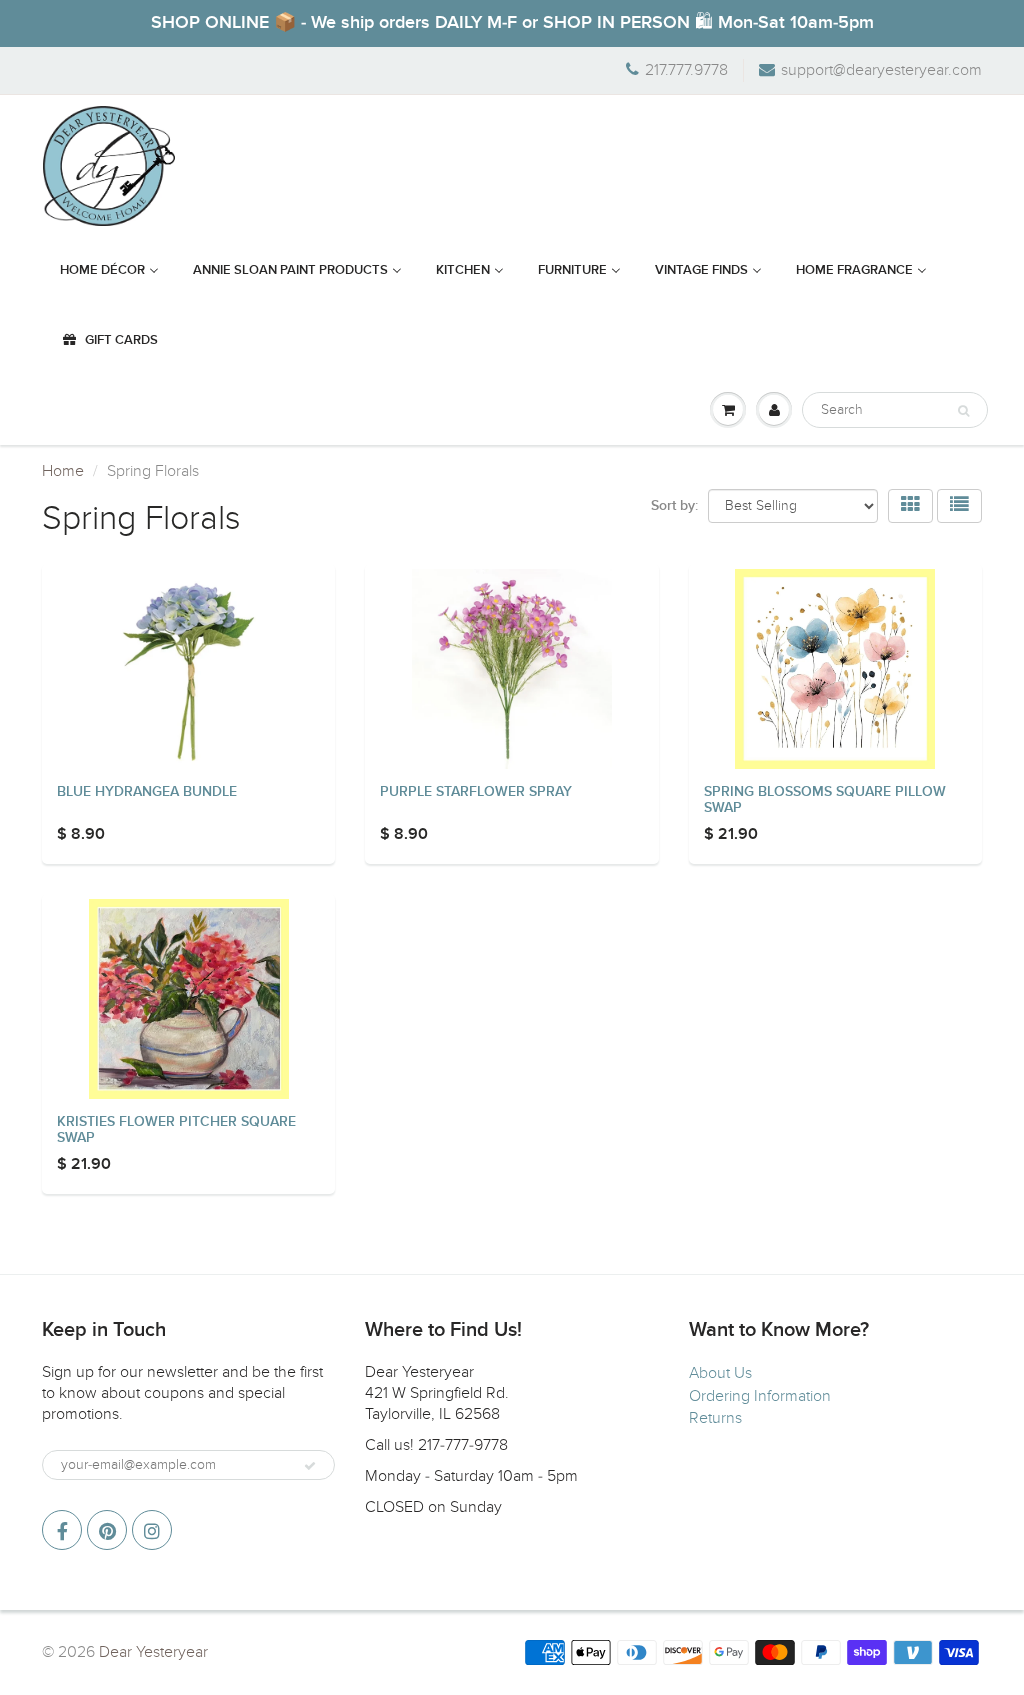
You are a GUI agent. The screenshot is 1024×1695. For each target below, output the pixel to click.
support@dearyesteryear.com (881, 70)
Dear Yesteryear (153, 1652)
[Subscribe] (310, 1466)
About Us (720, 1373)
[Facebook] (62, 1530)
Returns (715, 1418)
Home (63, 471)
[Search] (963, 411)
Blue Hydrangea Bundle (147, 792)
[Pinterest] (107, 1530)
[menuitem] (109, 271)
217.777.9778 (686, 70)
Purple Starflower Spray (476, 792)
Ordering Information (760, 1396)
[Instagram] (152, 1530)
